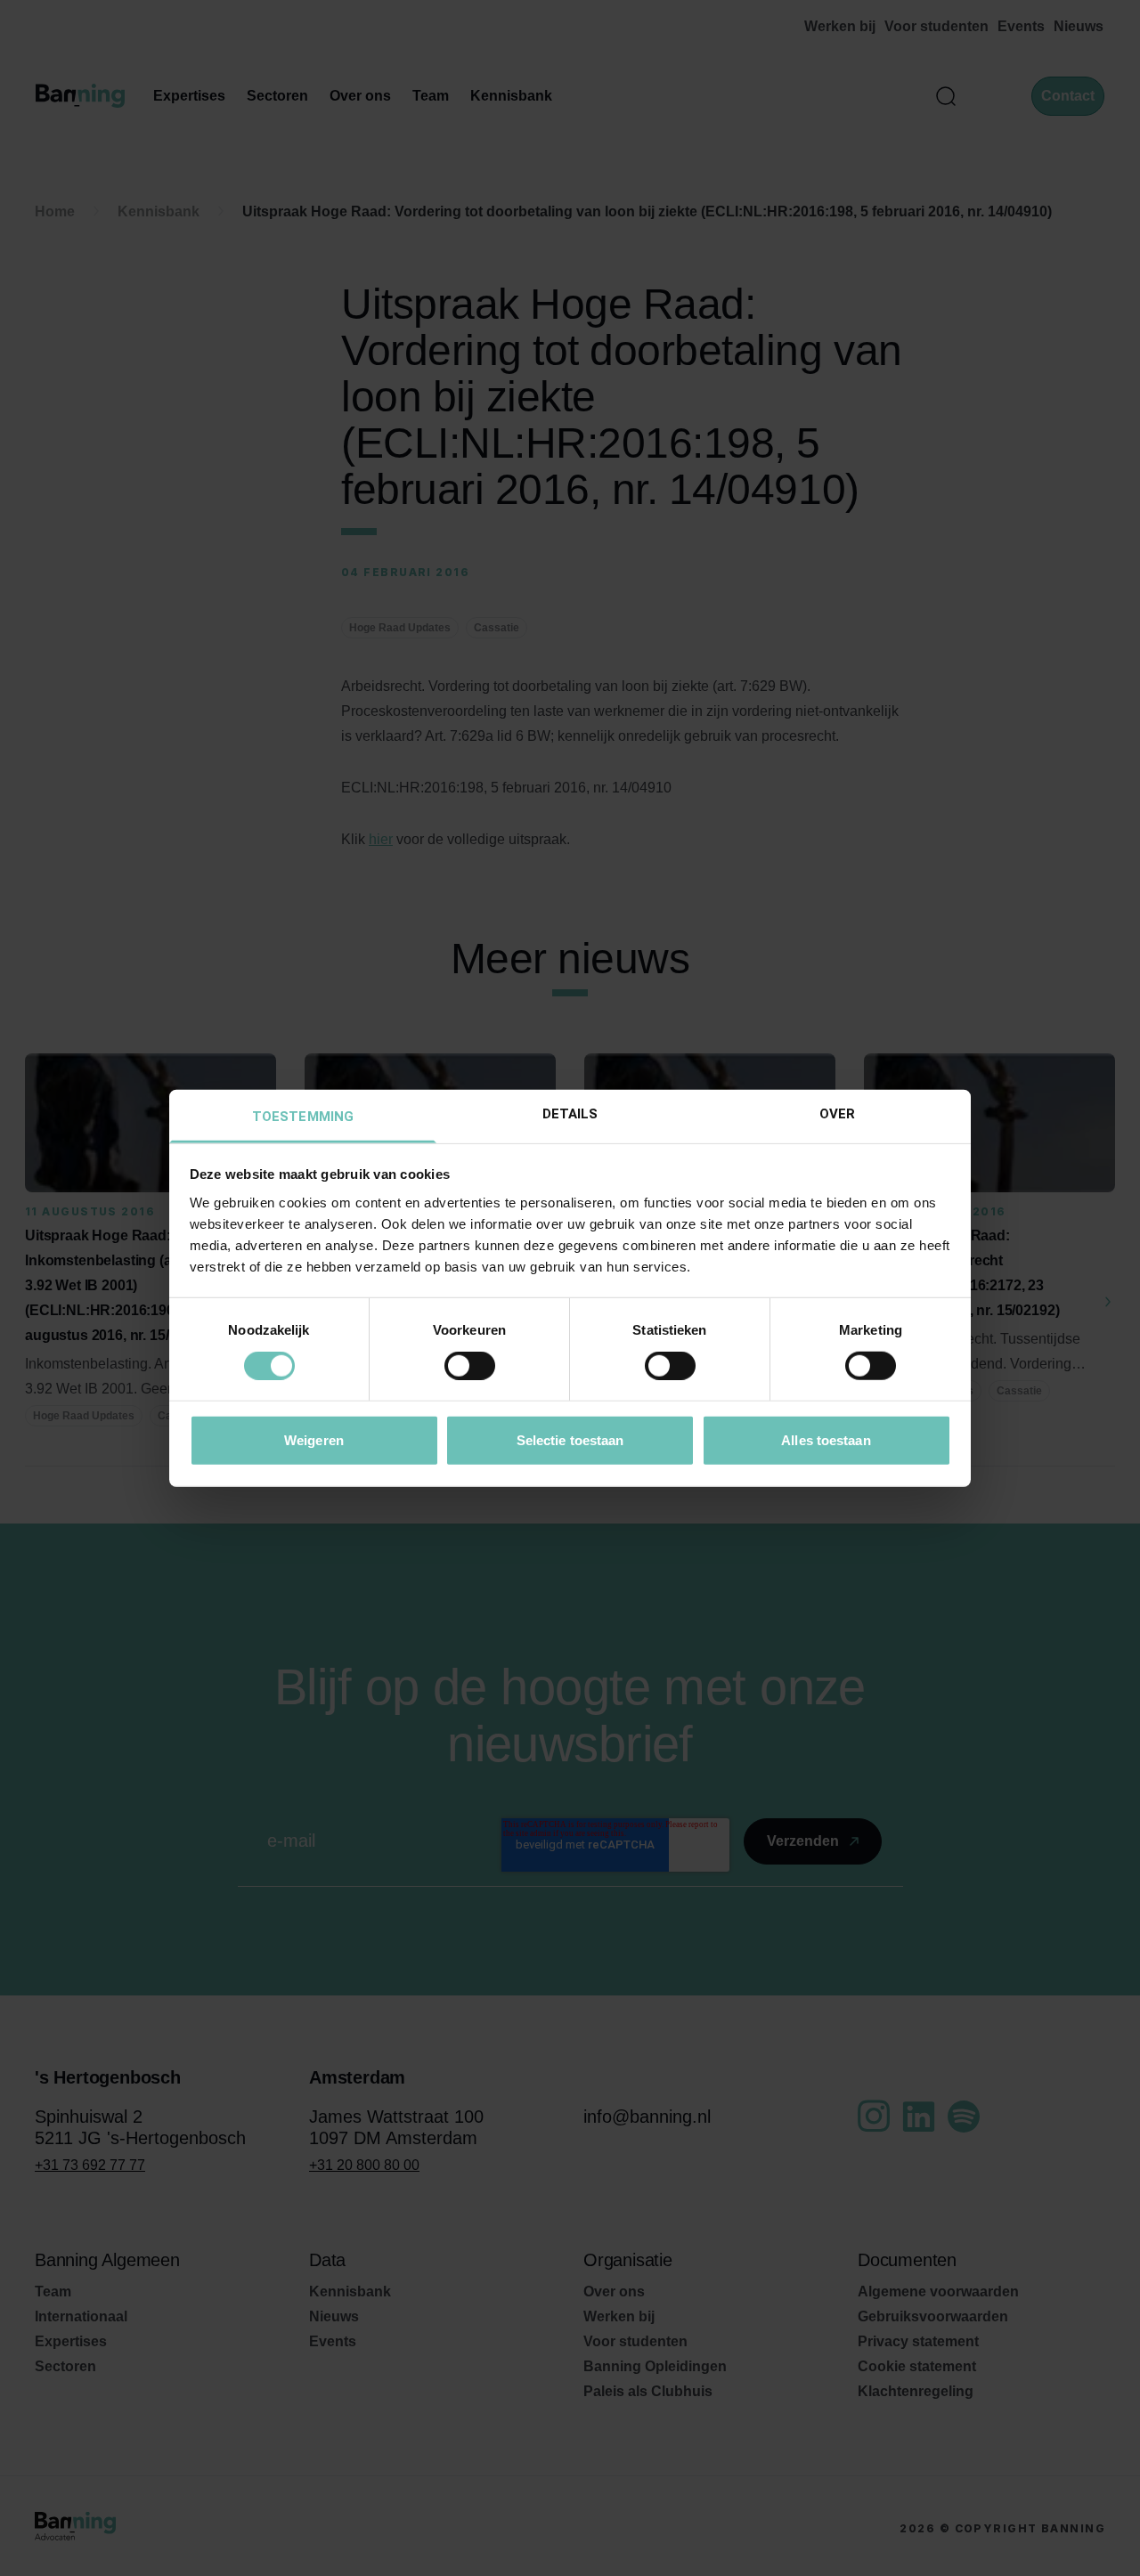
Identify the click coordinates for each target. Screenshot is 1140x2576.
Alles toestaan (826, 1439)
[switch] (470, 1366)
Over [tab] (837, 1113)
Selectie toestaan (570, 1439)
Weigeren (314, 1439)
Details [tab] (570, 1113)
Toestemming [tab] (303, 1116)
